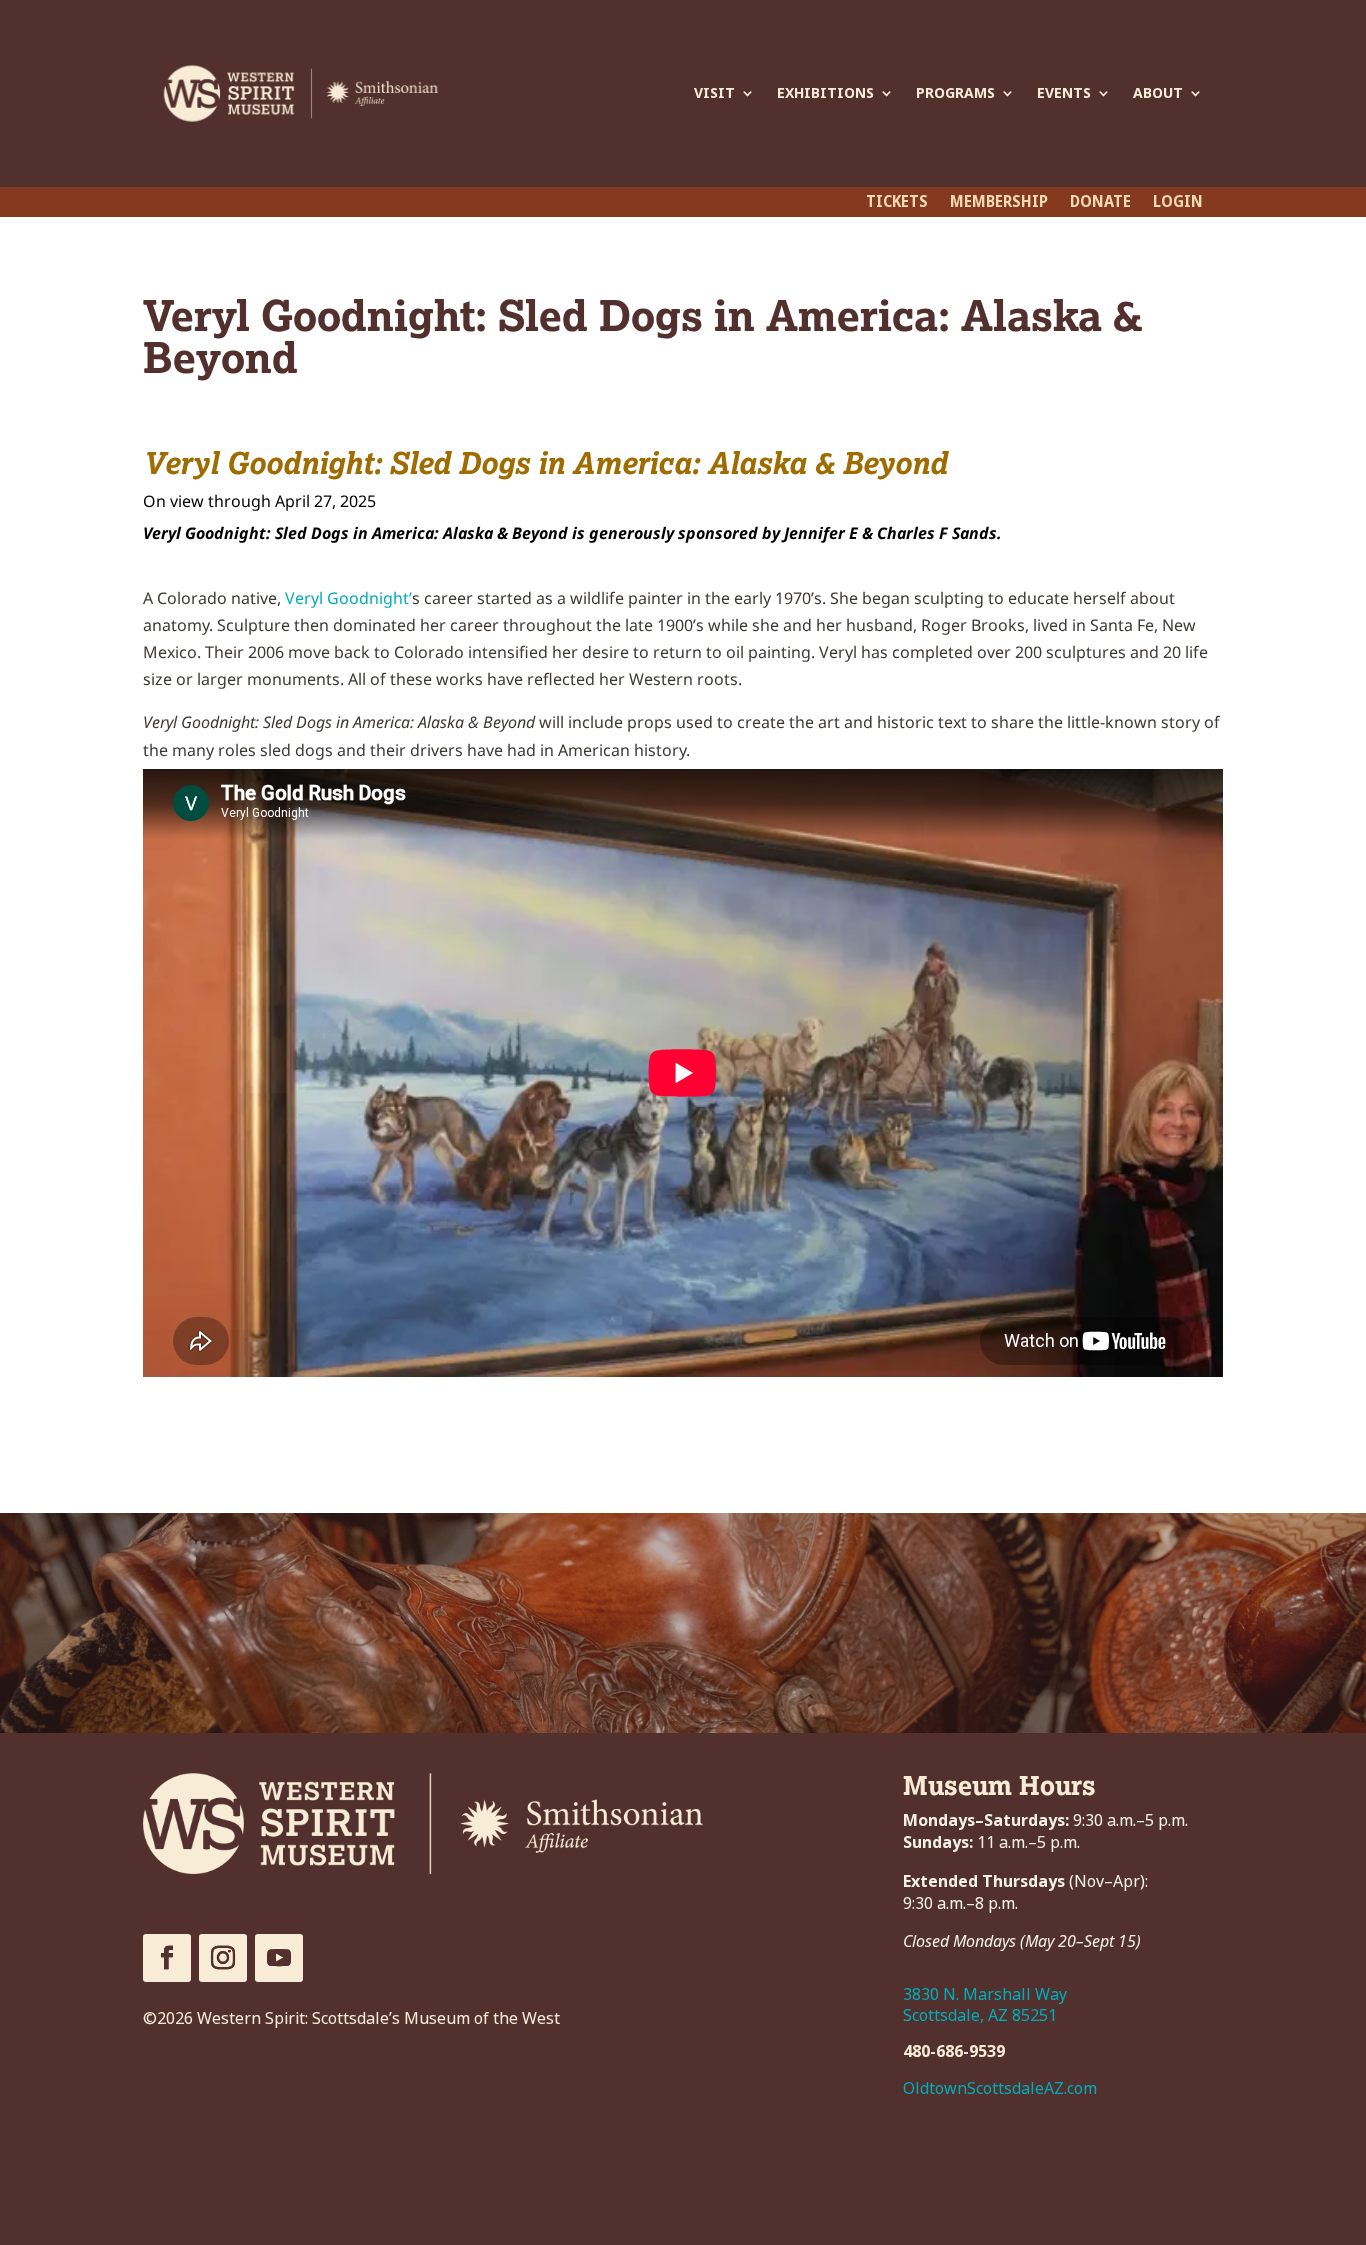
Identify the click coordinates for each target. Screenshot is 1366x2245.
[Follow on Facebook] (167, 1958)
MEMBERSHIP (999, 204)
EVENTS (1064, 93)
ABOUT (1158, 93)
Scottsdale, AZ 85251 (980, 2015)
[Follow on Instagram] (223, 1958)
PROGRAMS (955, 93)
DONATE (1100, 204)
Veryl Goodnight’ (348, 598)
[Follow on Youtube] (279, 1958)
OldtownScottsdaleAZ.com (1000, 2088)
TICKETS (897, 204)
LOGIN (1178, 204)
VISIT (714, 93)
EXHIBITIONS (825, 93)
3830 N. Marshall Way (985, 1994)
